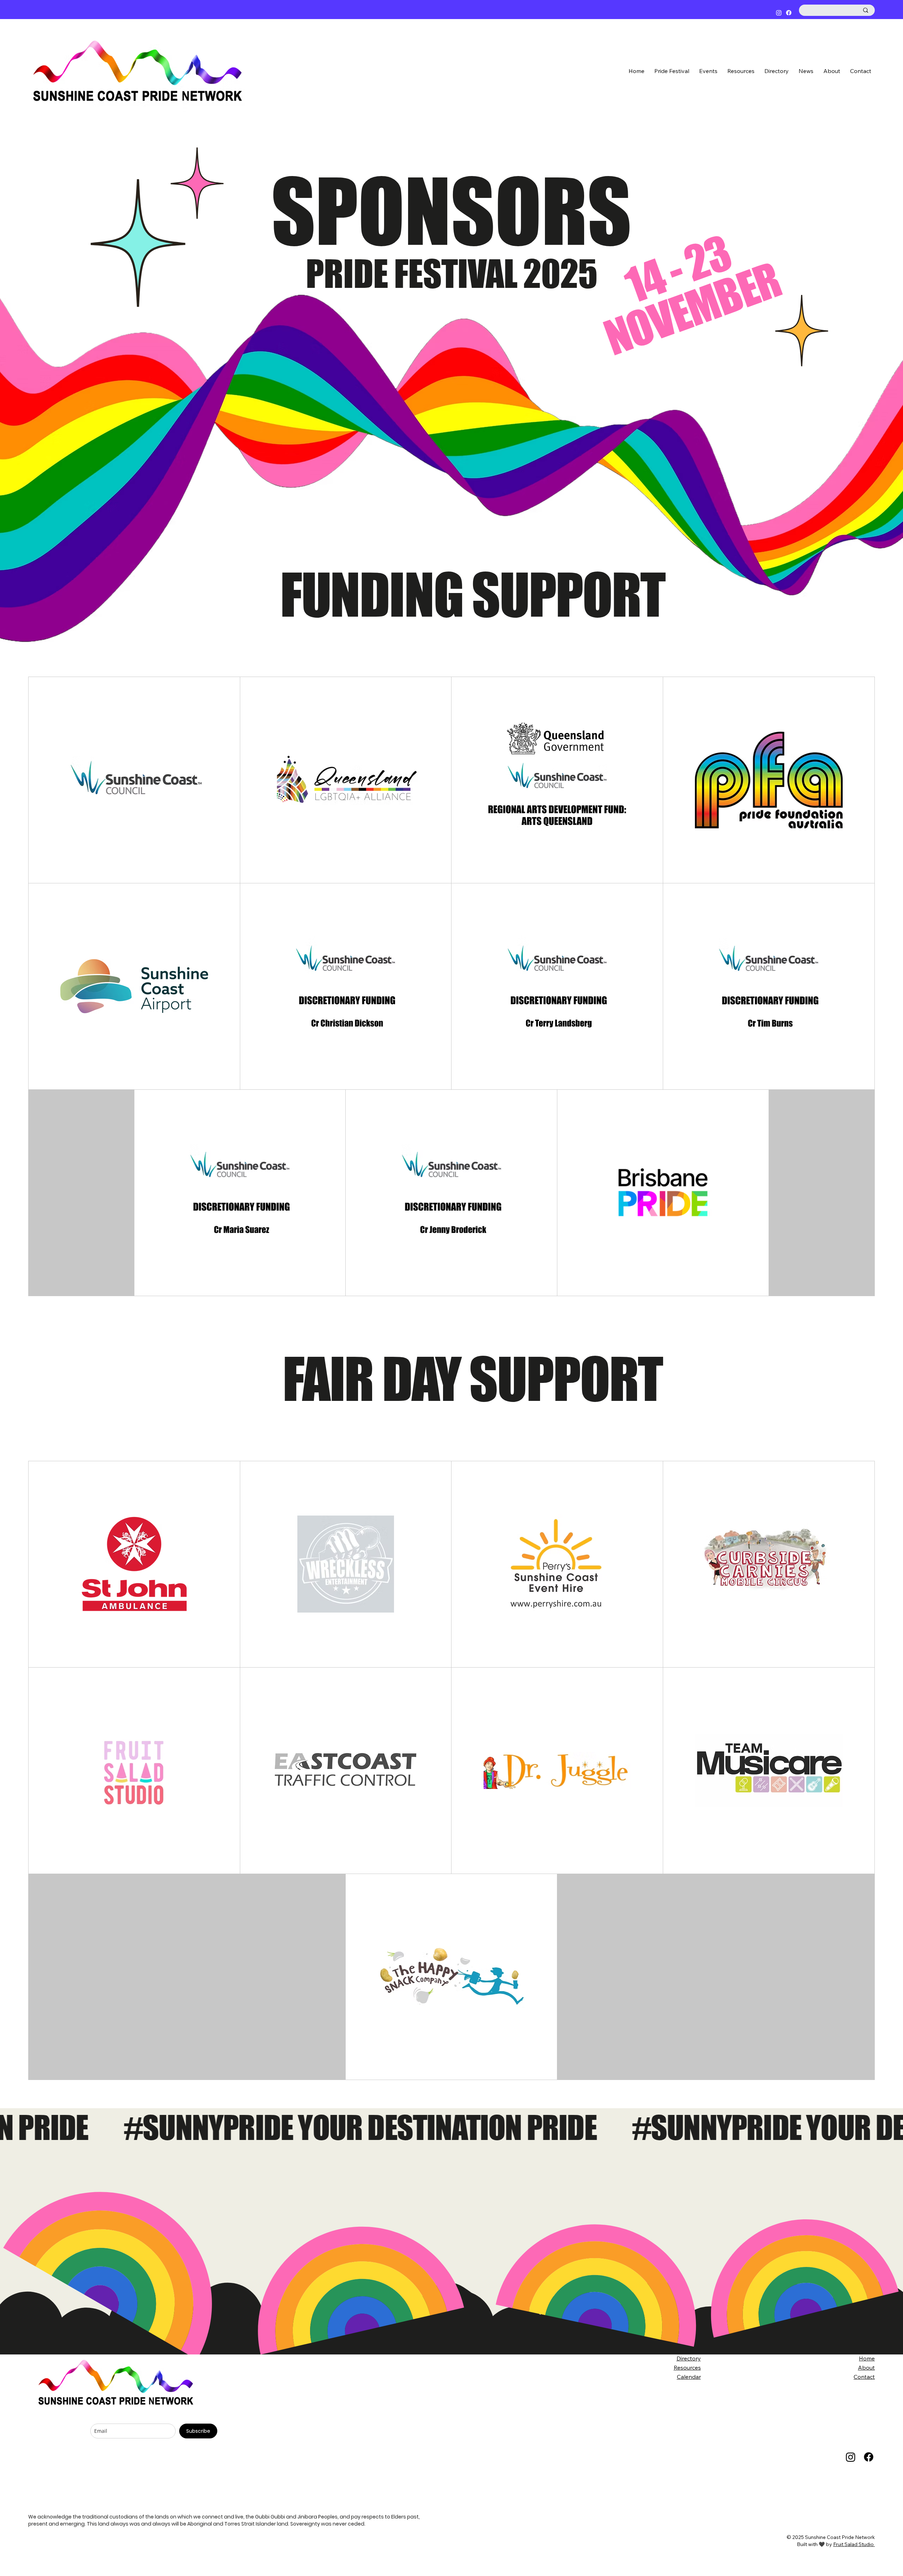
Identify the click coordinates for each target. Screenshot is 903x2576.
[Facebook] (789, 13)
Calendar (689, 2377)
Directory (689, 2358)
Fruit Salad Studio (854, 2544)
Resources (687, 2368)
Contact (864, 2377)
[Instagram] (779, 13)
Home (867, 2358)
